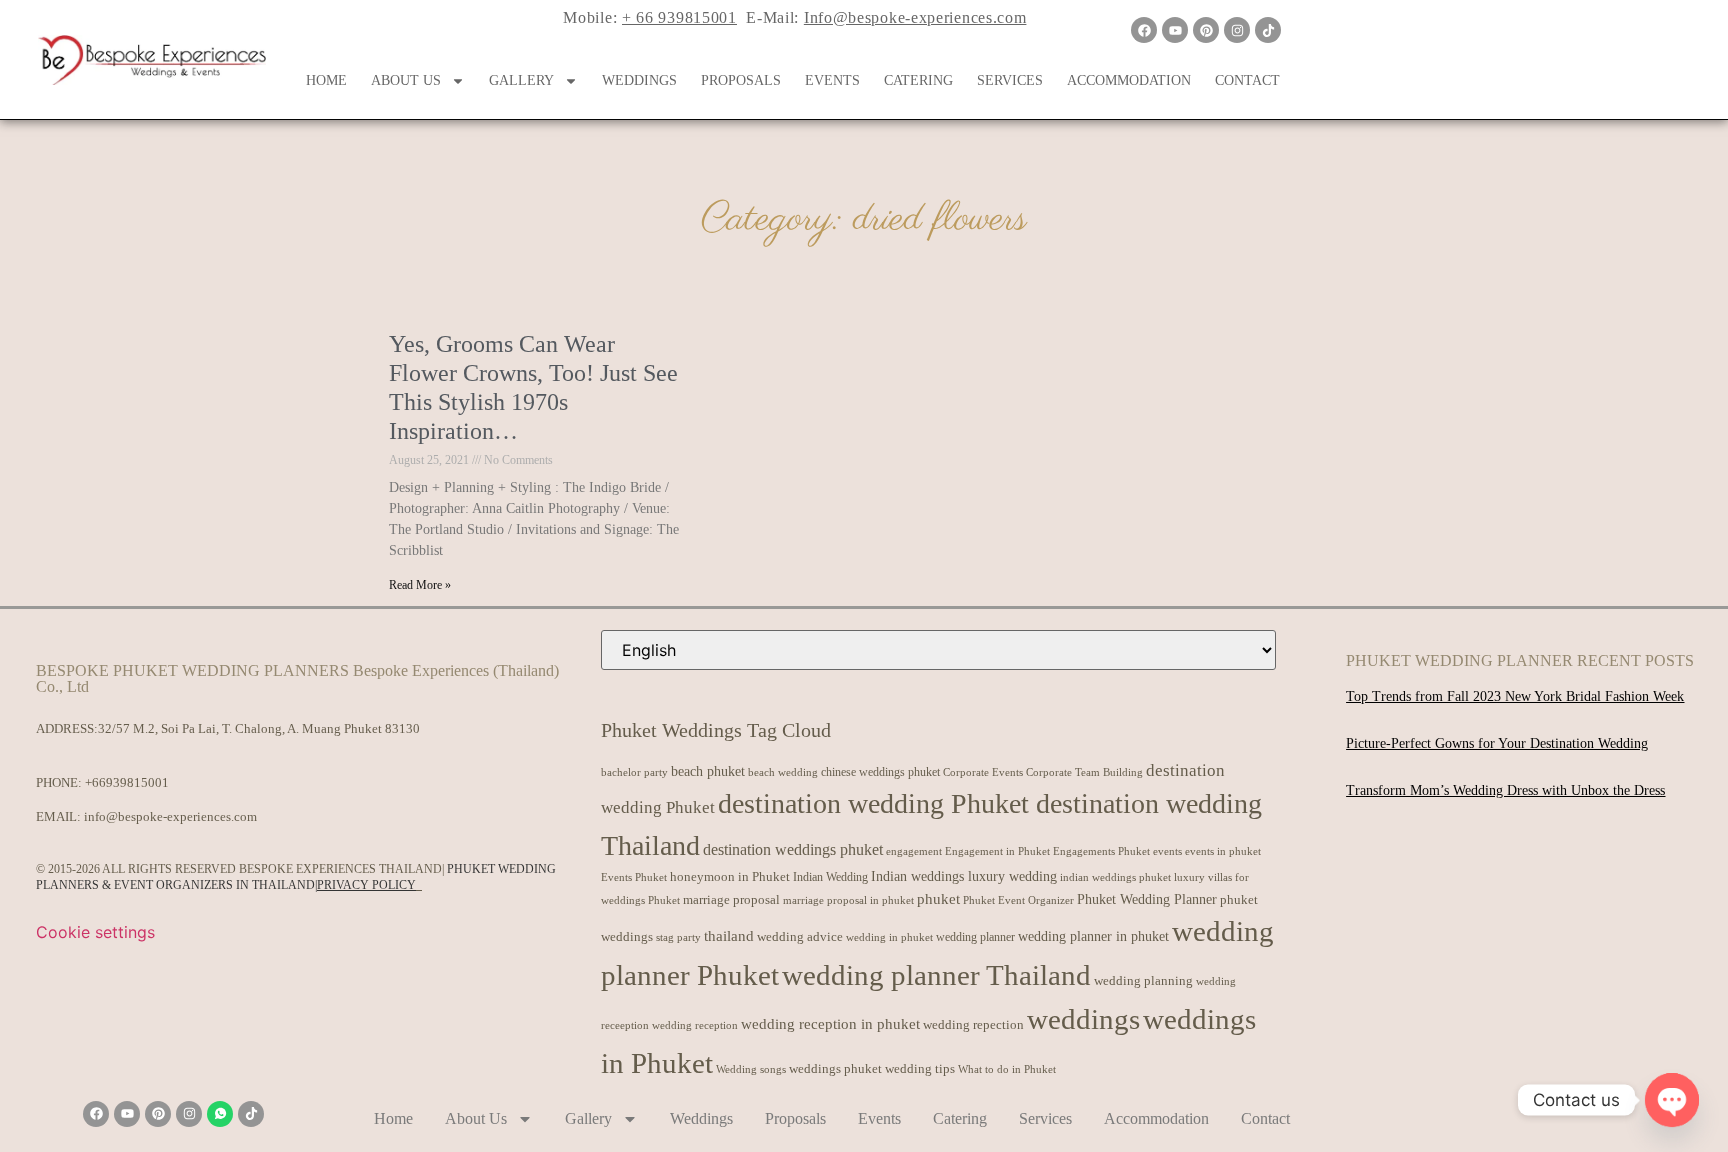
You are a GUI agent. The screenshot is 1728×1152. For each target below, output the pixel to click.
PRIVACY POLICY (366, 885)
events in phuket (1223, 851)
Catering (918, 80)
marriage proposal (731, 899)
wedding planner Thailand (936, 975)
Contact (1247, 80)
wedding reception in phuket (830, 1024)
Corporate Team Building (1084, 772)
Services (1010, 80)
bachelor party (634, 772)
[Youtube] (1175, 30)
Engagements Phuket (1101, 851)
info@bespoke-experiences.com (170, 816)
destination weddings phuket (793, 849)
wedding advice (800, 936)
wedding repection (973, 1024)
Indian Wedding (830, 877)
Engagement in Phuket (997, 851)
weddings (1083, 1019)
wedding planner (975, 937)
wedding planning (1143, 981)
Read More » (420, 585)
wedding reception (695, 1025)
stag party (678, 937)
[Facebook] (1144, 30)
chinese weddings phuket (880, 772)
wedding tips (920, 1068)
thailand (729, 936)
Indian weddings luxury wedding (964, 876)
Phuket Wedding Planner (1147, 899)
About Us (406, 80)
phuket (938, 898)
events (1167, 851)
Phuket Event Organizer (1018, 900)
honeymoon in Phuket (730, 876)
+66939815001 (127, 782)
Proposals (741, 80)
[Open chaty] (1672, 1100)
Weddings (639, 80)
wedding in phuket (889, 937)
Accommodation (1129, 80)
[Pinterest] (1206, 30)
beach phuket (708, 771)
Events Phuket (634, 877)
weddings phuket (835, 1068)
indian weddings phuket (1115, 877)
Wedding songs (751, 1069)
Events (832, 80)
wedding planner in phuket (1093, 936)
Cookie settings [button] (95, 932)
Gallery (521, 80)
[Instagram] (1237, 30)
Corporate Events (983, 772)
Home (326, 80)
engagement (914, 851)
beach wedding (783, 772)
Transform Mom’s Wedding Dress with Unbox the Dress (1505, 790)
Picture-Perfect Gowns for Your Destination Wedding (1497, 743)
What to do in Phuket (1007, 1069)
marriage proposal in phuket (848, 900)
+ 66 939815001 (679, 17)
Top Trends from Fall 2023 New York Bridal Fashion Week (1515, 696)
